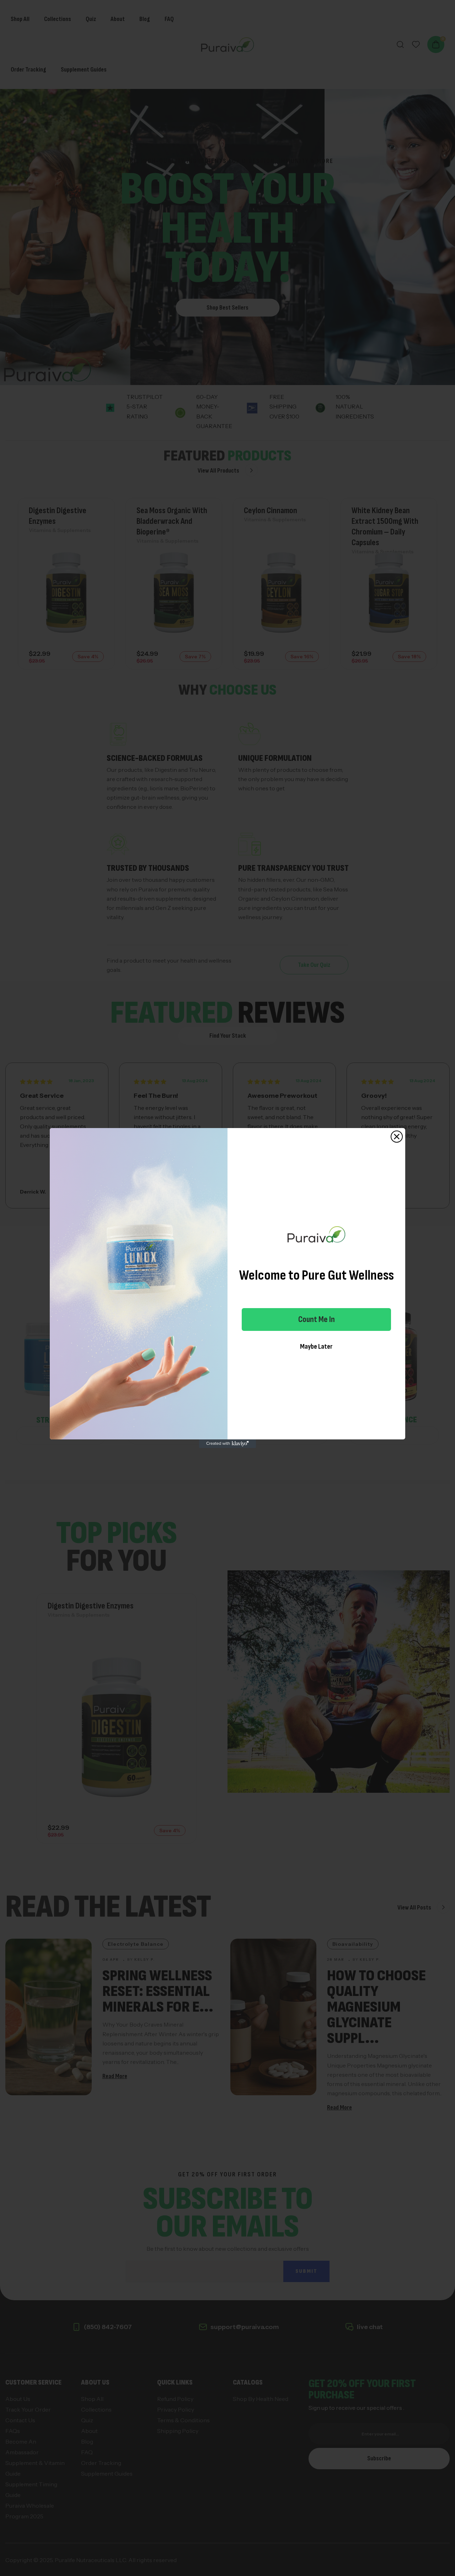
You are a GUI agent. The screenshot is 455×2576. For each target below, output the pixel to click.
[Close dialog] (397, 1137)
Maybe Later (316, 1347)
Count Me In (317, 1319)
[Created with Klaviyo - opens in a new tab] (227, 1444)
